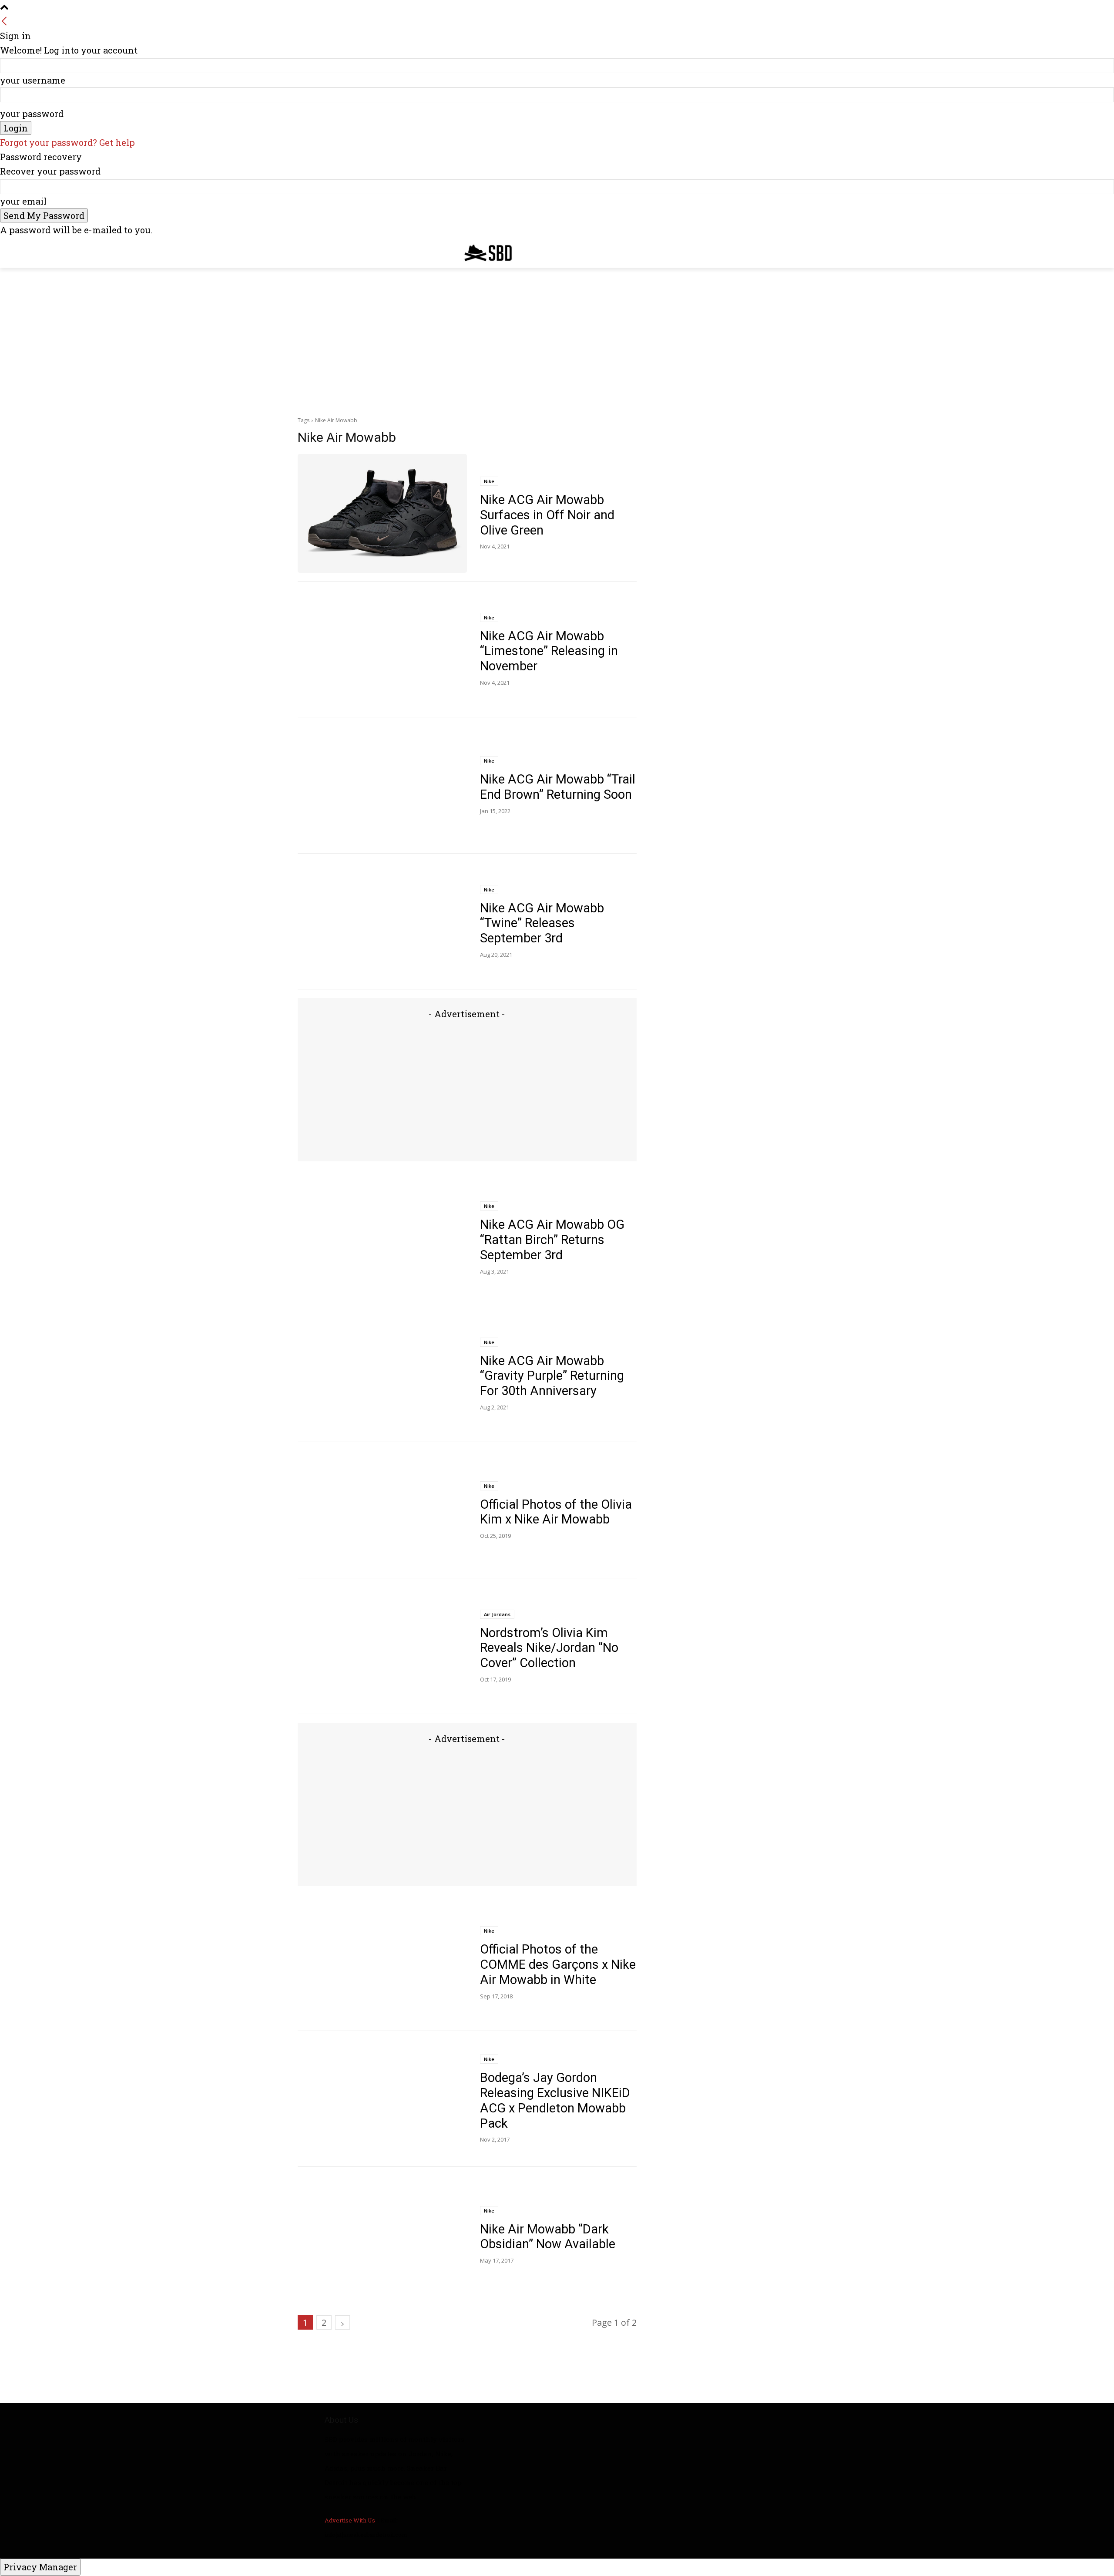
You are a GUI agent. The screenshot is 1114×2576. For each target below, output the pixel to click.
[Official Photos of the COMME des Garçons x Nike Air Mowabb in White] (382, 1963)
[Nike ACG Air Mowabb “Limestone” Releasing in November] (382, 650)
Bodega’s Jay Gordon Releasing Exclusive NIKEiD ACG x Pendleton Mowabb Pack (555, 2100)
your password (32, 114)
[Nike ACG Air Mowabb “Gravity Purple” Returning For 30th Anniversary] (382, 1374)
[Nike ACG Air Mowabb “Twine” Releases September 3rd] (382, 922)
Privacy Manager (40, 2567)
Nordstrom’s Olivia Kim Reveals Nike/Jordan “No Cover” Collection (549, 1648)
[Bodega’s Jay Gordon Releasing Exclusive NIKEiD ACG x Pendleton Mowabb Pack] (382, 2099)
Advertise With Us (350, 2520)
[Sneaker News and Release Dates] (482, 253)
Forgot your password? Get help (67, 142)
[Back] (4, 21)
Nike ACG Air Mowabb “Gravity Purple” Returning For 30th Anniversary (552, 1376)
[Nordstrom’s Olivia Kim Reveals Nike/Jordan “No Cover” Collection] (382, 1646)
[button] (806, 251)
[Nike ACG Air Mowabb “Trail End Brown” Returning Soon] (382, 785)
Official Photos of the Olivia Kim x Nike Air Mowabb (556, 1512)
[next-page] (342, 2322)
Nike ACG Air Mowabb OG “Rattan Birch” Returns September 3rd (552, 1240)
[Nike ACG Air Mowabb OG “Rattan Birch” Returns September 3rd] (382, 1238)
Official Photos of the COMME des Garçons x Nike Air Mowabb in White (558, 1964)
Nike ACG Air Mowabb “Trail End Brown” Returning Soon (558, 787)
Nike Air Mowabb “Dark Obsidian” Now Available (548, 2237)
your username (33, 80)
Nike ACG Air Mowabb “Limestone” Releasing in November (549, 651)
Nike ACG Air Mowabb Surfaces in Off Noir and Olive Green (547, 515)
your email (23, 201)
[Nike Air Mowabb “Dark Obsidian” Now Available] (382, 2235)
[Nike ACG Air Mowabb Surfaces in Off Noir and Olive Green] (382, 513)
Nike (489, 481)
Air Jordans (497, 1614)
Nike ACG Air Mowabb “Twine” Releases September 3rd (542, 923)
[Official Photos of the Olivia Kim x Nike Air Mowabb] (382, 1510)
